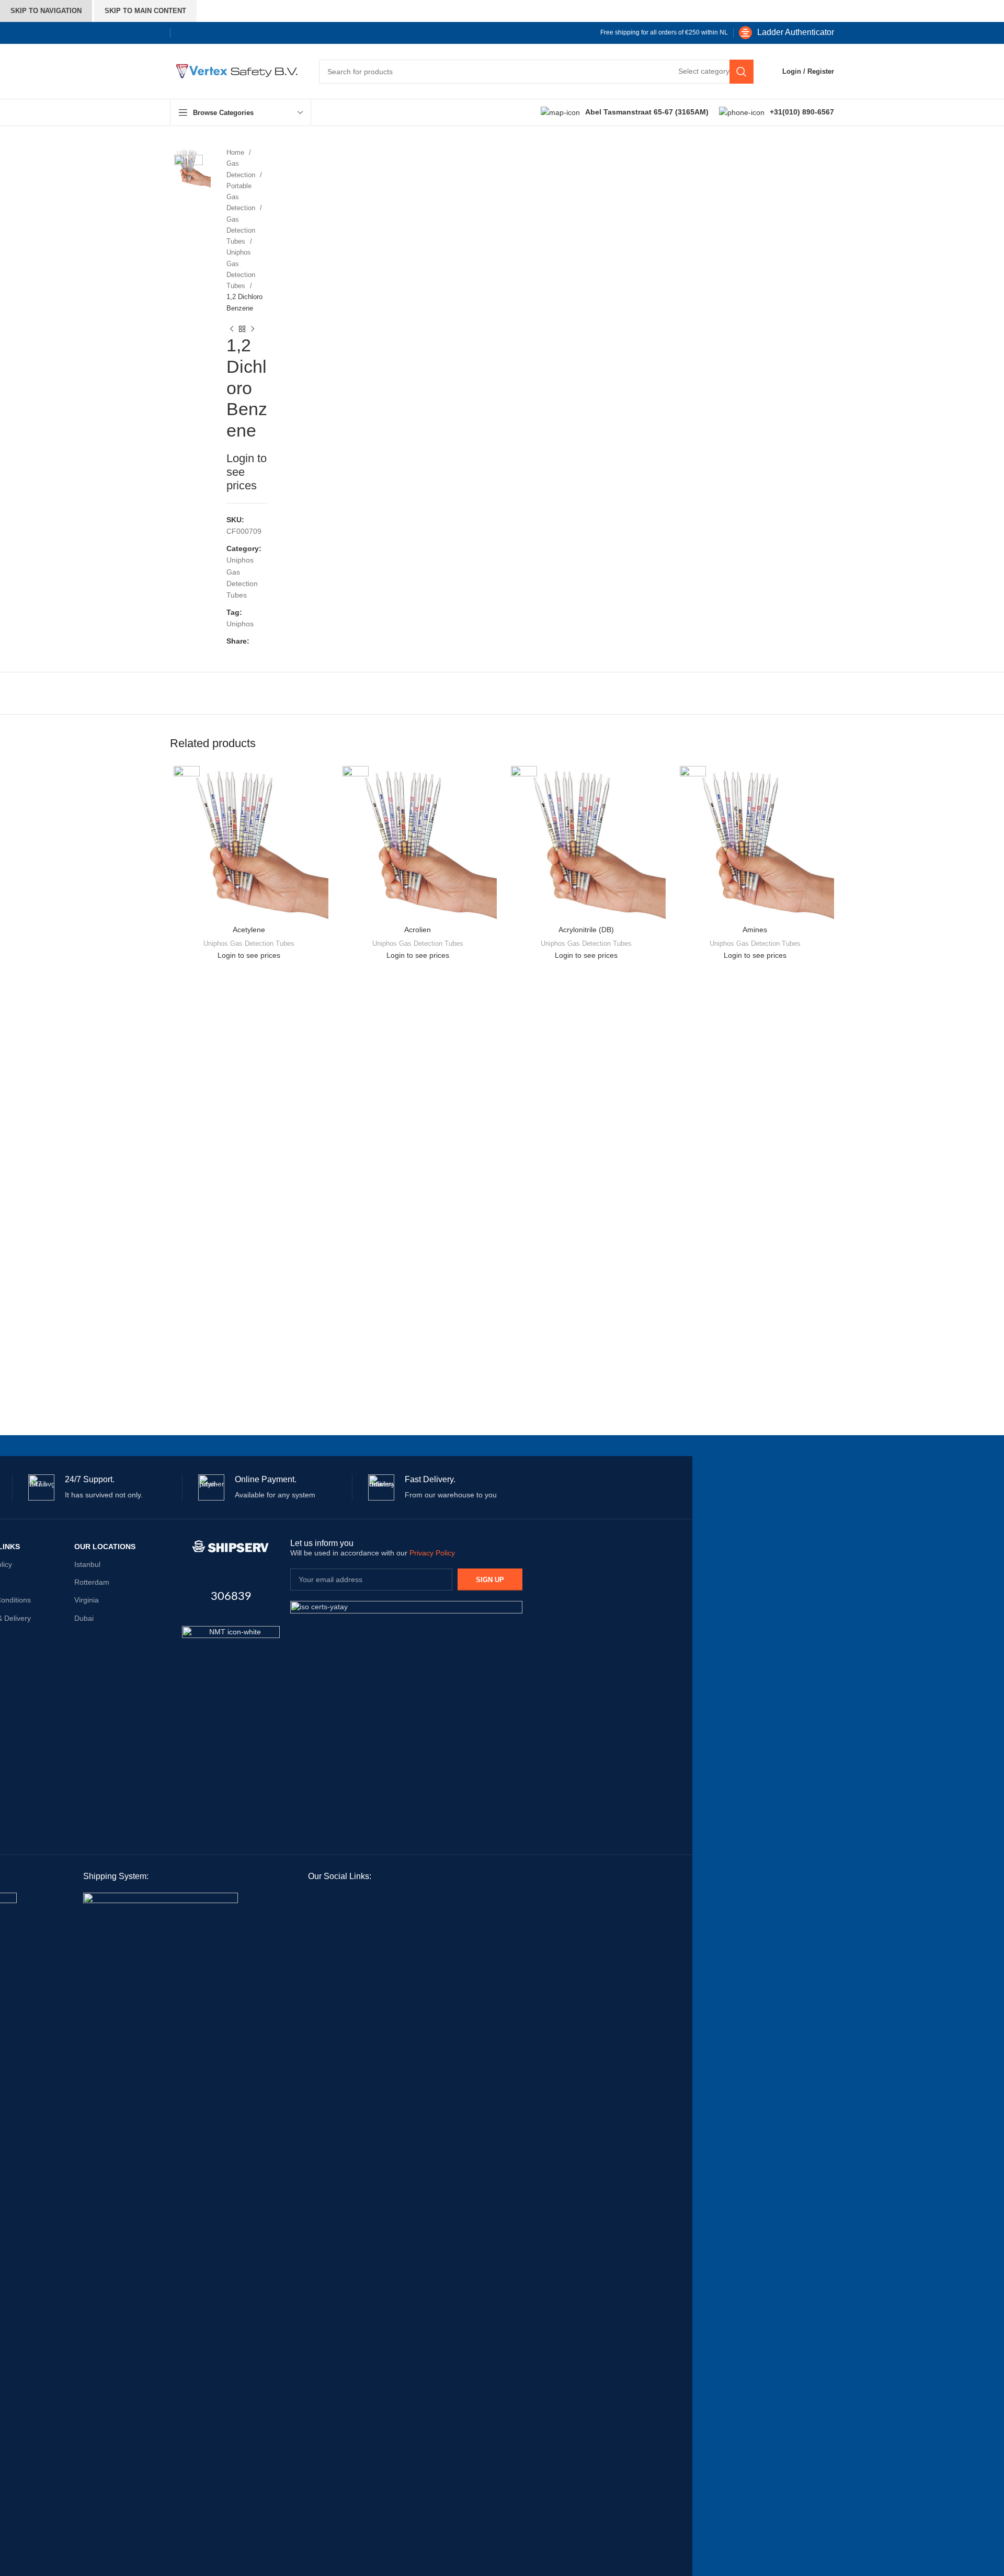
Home (236, 152)
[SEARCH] (741, 72)
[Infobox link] (786, 33)
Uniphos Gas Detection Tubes (241, 269)
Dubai (84, 1618)
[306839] (231, 1547)
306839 (231, 1596)
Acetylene (249, 930)
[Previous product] (232, 329)
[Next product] (253, 329)
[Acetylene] (249, 842)
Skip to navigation (46, 11)
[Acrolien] (418, 842)
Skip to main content (145, 11)
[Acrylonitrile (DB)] (586, 842)
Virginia (87, 1600)
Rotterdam (92, 1582)
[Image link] (231, 1674)
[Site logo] (234, 71)
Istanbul (87, 1564)
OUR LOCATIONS (105, 1547)
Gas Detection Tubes (241, 231)
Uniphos (240, 624)
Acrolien (418, 930)
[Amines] (755, 842)
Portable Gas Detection (242, 197)
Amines (755, 930)
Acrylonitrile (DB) (586, 930)
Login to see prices (249, 955)
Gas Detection (242, 169)
